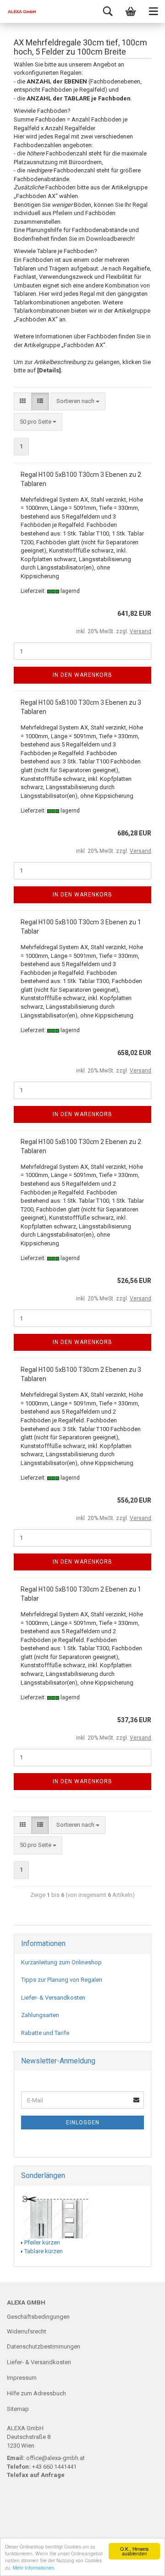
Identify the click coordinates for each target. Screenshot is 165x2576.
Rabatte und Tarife (45, 2033)
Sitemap (18, 2409)
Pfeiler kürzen (42, 2242)
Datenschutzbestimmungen (44, 2347)
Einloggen (83, 2123)
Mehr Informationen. (34, 2568)
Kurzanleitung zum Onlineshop (61, 1962)
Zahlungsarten (40, 2015)
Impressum (22, 2378)
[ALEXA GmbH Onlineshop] (18, 11)
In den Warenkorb (82, 675)
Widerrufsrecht (27, 2331)
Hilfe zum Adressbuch (36, 2393)
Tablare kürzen (44, 2251)
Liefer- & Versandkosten (53, 1998)
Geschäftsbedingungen (38, 2317)
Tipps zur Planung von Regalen (62, 1980)
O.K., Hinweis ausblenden (134, 2551)
